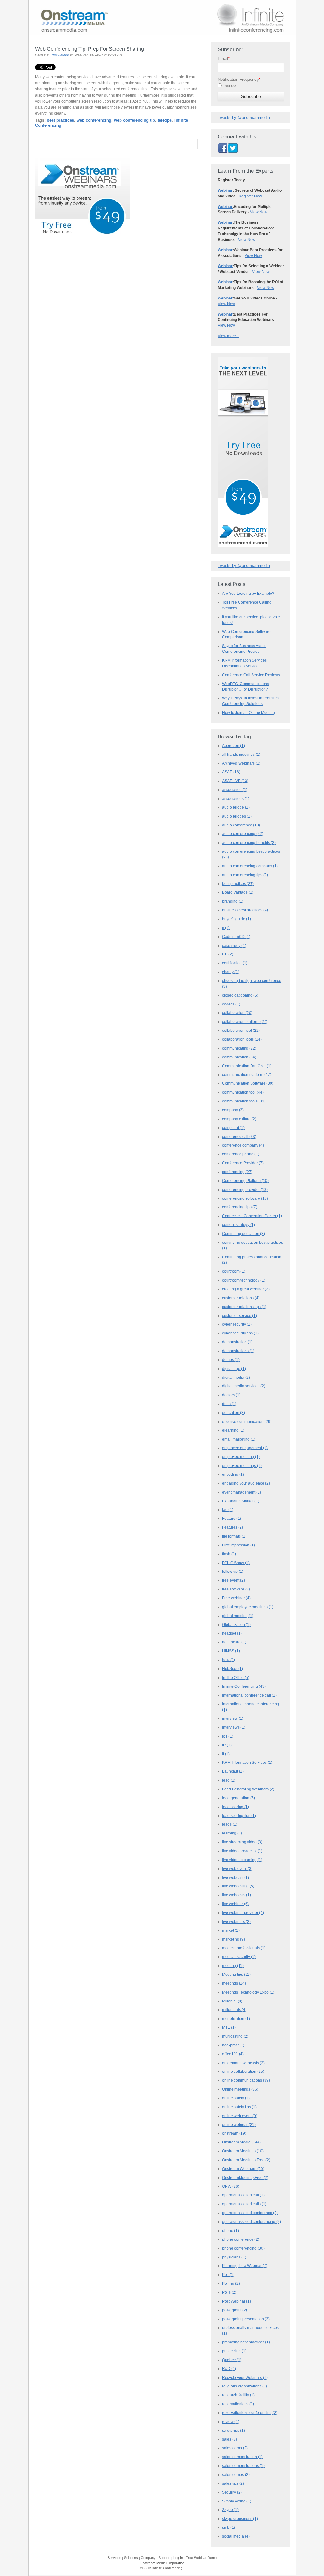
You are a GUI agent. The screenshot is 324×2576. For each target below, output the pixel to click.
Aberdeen (234, 746)
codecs (231, 1004)
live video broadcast (242, 1851)
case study (234, 946)
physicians (234, 2257)
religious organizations (245, 2386)
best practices (60, 120)
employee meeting (241, 1457)
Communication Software (248, 1083)
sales (230, 2439)
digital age (234, 1369)
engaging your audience (246, 1483)
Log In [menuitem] (178, 2558)
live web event (237, 1869)
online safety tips (239, 2107)
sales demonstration (242, 2457)
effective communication (247, 1422)
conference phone (241, 1154)
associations (236, 799)
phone (231, 2231)
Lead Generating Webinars (248, 1789)
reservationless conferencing (250, 2413)
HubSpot (233, 1669)
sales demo (235, 2448)
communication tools (244, 1101)
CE (228, 954)
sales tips (233, 2483)
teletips (165, 120)
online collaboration (243, 2072)
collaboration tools (242, 1039)
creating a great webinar (246, 1289)
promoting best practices (246, 2342)
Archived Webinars (241, 763)
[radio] (251, 87)
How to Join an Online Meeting (249, 713)
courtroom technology (244, 1280)
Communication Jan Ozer (247, 1066)
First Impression (239, 1545)
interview (233, 1718)
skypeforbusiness (240, 2519)
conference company (243, 1145)
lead (229, 1780)
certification (235, 963)
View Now (258, 212)
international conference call (249, 1695)
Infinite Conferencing (244, 1686)
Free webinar (236, 1598)
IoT (228, 1736)
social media (236, 2536)
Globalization (236, 1625)
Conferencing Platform (245, 1181)
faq (228, 1510)
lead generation (239, 1798)
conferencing (237, 1172)
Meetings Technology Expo (248, 1992)
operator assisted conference (250, 2213)
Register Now (250, 196)
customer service (240, 1316)
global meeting (238, 1616)
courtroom (234, 1271)
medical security (239, 1957)
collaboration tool (241, 1031)
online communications (246, 2080)
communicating (239, 1048)
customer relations (241, 1298)
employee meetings (242, 1466)
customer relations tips (244, 1307)
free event (234, 1580)
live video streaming (242, 1860)
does (229, 1404)
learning (232, 1833)
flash (229, 1554)
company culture (239, 1119)
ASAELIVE (235, 781)
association (235, 790)
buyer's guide (237, 919)
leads (230, 1824)
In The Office (236, 1678)
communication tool (243, 1092)
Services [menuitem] (114, 2558)
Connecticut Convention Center (252, 1216)
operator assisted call (243, 2195)
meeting (233, 1966)
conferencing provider (245, 1190)
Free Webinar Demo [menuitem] (201, 2558)
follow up (233, 1571)
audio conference (241, 825)
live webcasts (237, 1895)
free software (236, 1589)
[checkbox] (251, 87)
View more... (228, 336)
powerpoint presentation (246, 2319)
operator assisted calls (244, 2204)
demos (231, 1360)
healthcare (234, 1642)
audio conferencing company (250, 866)
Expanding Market (241, 1501)
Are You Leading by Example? (248, 593)
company (233, 1110)
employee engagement (245, 1448)
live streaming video (242, 1842)
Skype (230, 2510)
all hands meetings (241, 755)
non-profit (233, 2045)
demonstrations (238, 1351)
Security (232, 2492)
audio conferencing (243, 834)
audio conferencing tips (245, 875)
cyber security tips (240, 1333)
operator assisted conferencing (252, 2222)
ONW (231, 2187)
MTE (229, 2027)
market (231, 1930)
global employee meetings (248, 1607)
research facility (238, 2395)
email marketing (239, 1439)
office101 (233, 2054)
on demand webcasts (243, 2063)
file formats (234, 1536)
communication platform (247, 1075)
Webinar (225, 190)
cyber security (237, 1324)
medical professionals (244, 1948)
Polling (231, 2284)
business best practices (245, 910)
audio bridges (237, 816)
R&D (229, 2369)
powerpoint (235, 2310)
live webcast (236, 1878)
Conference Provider (243, 1163)
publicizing (234, 2351)
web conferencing (94, 120)
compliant (233, 1128)
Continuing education (243, 1234)
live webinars (236, 1922)
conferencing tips (240, 1207)
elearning (233, 1430)
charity (231, 972)
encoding (233, 1474)
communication (239, 1057)
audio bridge (236, 807)
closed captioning (240, 995)
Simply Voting (237, 2501)
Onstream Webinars (243, 2169)
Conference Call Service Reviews (251, 675)
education (234, 1413)
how (229, 1660)
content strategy (239, 1225)
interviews (234, 1727)
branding (233, 901)
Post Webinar (237, 2301)
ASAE (231, 772)
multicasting (235, 2036)
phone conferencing (243, 2248)
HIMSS (231, 1651)
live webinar (235, 1904)
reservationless (238, 2404)
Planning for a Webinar (245, 2266)
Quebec (232, 2360)
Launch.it (233, 1771)
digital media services (244, 1386)
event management (242, 1492)
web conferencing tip (134, 120)
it (226, 1754)
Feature (232, 1519)
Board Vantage (238, 892)
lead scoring (236, 1807)
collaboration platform (245, 1022)
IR (227, 1745)
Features (233, 1527)
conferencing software (245, 1198)
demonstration (237, 1342)
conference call (239, 1137)
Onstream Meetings (243, 2151)
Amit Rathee (60, 55)
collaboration (237, 1013)
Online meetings (240, 2089)
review (231, 2422)
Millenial (232, 2001)
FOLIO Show (236, 1563)
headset (232, 1633)
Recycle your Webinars (245, 2378)
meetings (234, 1983)
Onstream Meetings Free (246, 2160)
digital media (236, 1378)
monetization (236, 2019)
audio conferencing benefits (249, 843)
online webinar (239, 2125)
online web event (240, 2116)
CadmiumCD (236, 937)
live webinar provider (243, 1913)
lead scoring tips (239, 1816)
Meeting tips (236, 1975)
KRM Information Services (247, 1763)
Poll (228, 2275)
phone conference (241, 2239)
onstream (234, 2133)
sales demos (236, 2475)
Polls (229, 2292)
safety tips (234, 2431)
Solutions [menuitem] (131, 2558)
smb (229, 2528)
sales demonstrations (243, 2466)
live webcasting (238, 1886)
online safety (236, 2098)
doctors (231, 1395)
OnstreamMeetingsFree (245, 2178)
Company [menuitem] (148, 2558)
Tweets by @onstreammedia (244, 117)
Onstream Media (241, 2142)
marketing (234, 1939)
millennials (234, 2010)
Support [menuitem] (165, 2558)
